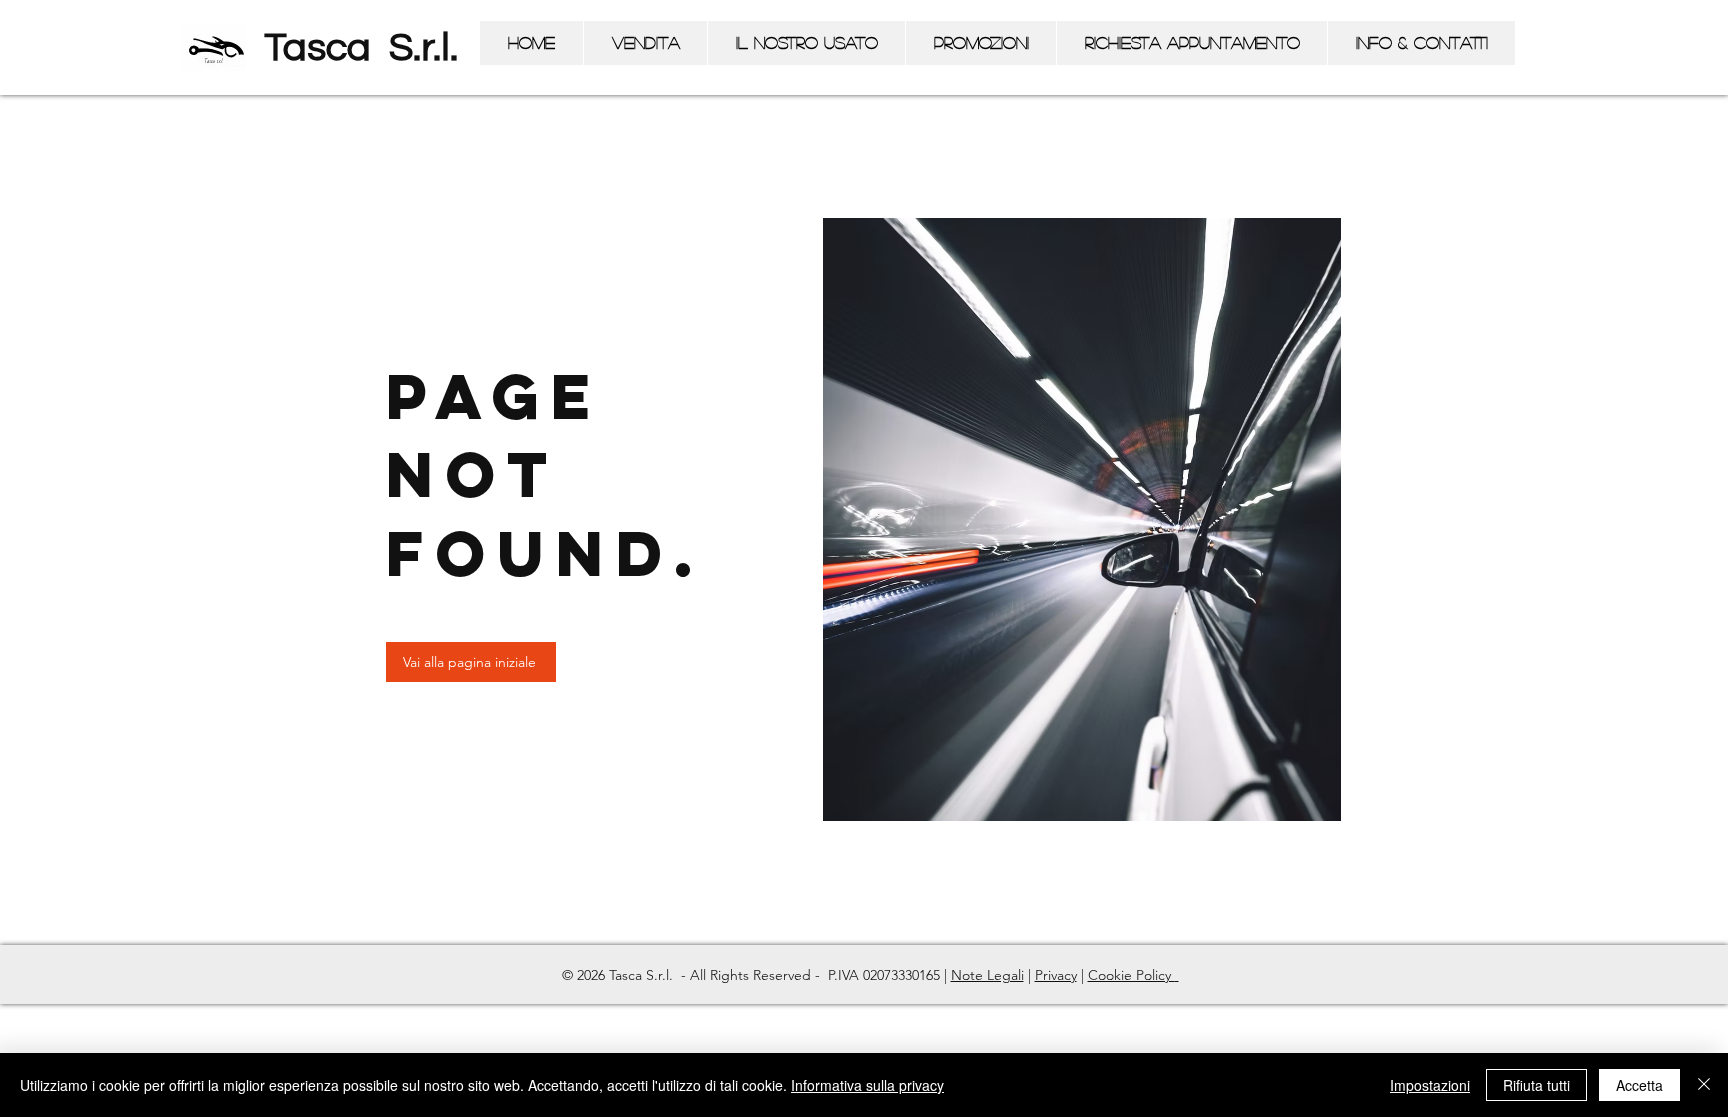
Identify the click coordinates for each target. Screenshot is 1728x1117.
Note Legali (987, 975)
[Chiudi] (1704, 1085)
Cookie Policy (1131, 975)
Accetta (1639, 1085)
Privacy (1056, 975)
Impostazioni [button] (1430, 1085)
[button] (645, 43)
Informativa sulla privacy (867, 1085)
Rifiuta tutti (1536, 1085)
